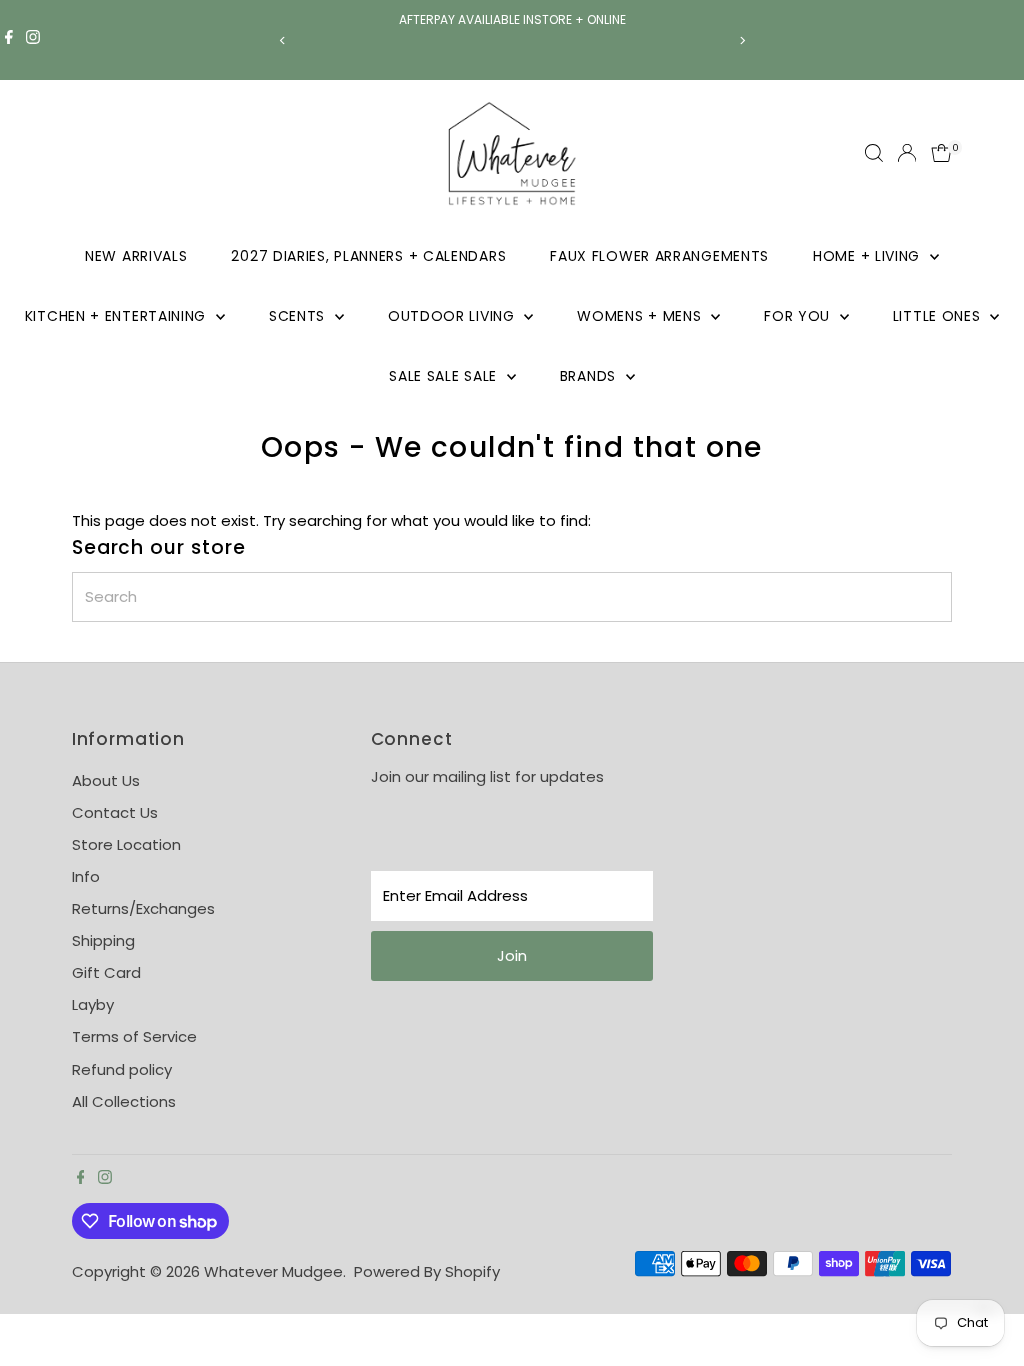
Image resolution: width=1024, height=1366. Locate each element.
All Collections (124, 1101)
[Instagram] (33, 40)
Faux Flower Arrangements (659, 256)
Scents (299, 316)
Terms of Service (134, 1036)
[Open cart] (941, 153)
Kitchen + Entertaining (118, 316)
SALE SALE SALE (445, 376)
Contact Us (115, 812)
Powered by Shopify (427, 1271)
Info (86, 876)
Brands (590, 376)
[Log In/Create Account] (907, 153)
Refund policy (122, 1069)
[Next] (741, 40)
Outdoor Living (454, 316)
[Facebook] (9, 40)
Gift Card (106, 972)
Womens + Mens (641, 316)
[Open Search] (874, 153)
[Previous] (282, 40)
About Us (106, 780)
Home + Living (869, 256)
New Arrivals (136, 256)
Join (512, 955)
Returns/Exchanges (143, 908)
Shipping (103, 940)
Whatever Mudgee (273, 1271)
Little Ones (939, 316)
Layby (93, 1004)
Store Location (126, 844)
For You (799, 316)
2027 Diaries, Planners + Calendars (368, 256)
